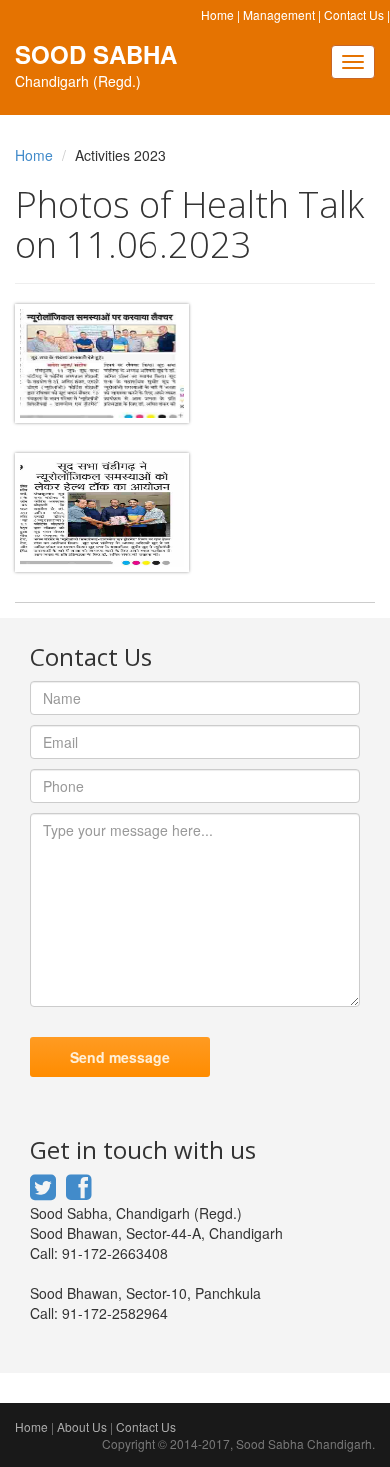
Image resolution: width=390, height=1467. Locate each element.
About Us (82, 1426)
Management (279, 14)
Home (217, 14)
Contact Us (354, 14)
